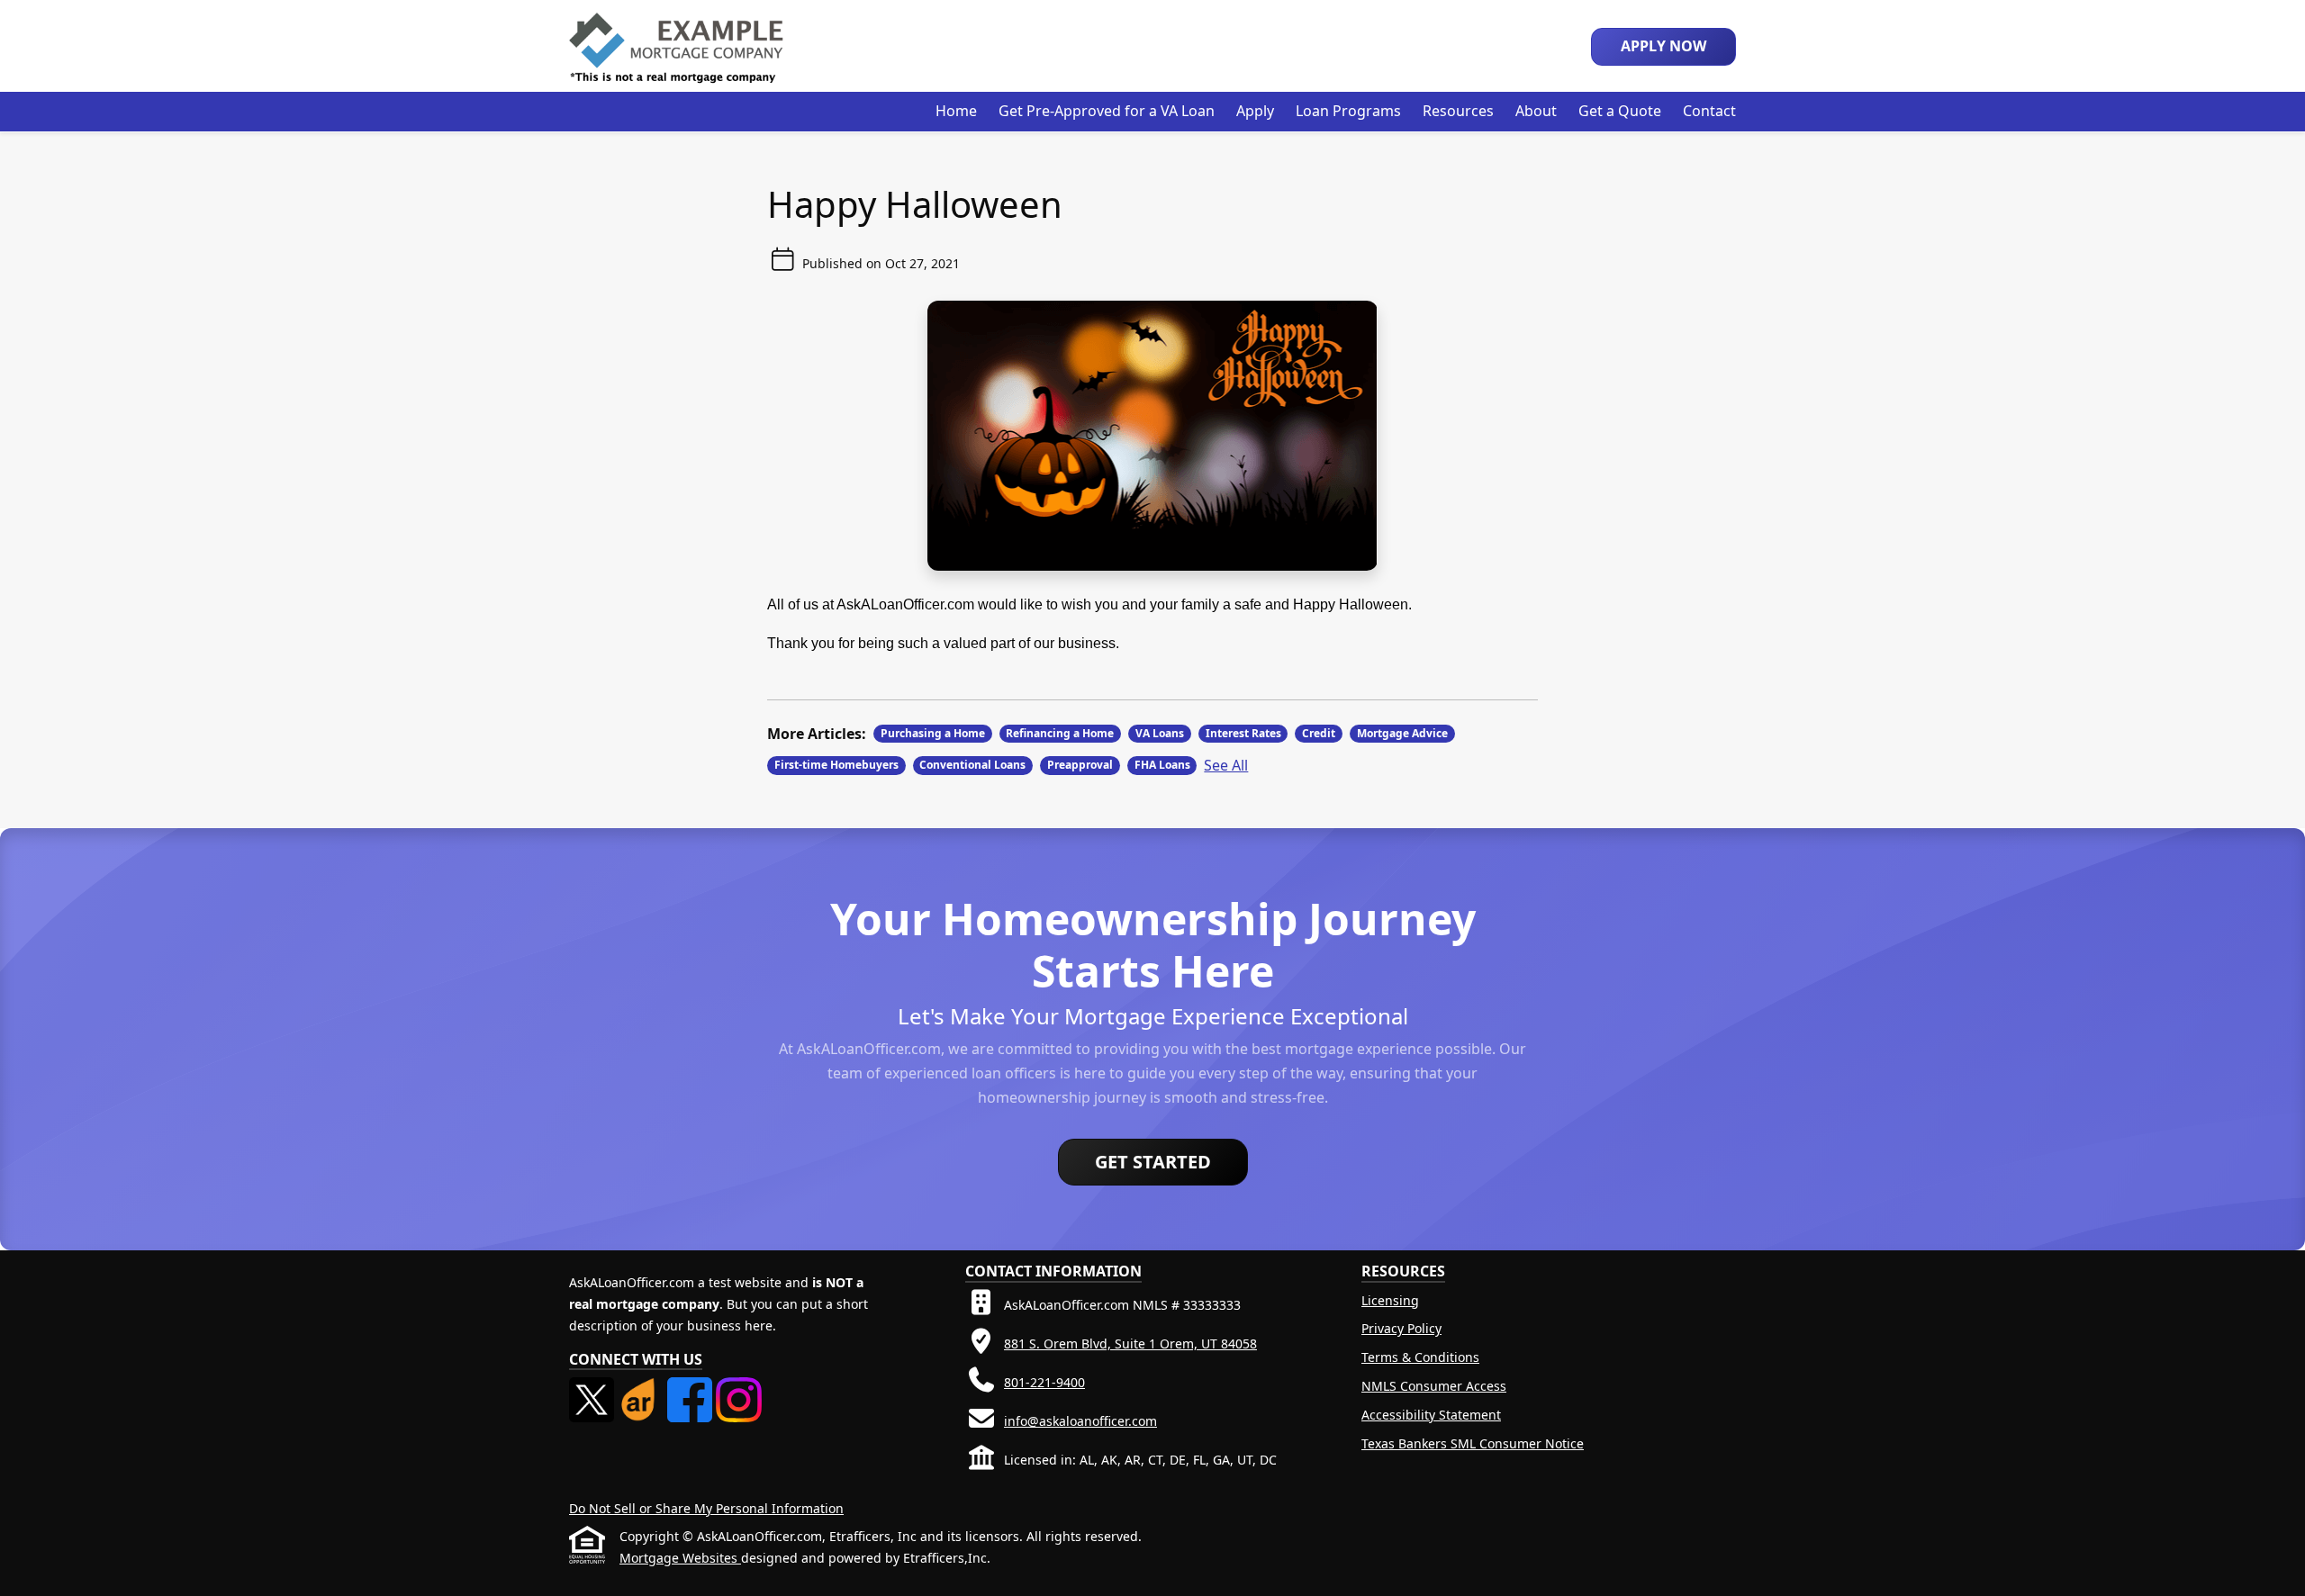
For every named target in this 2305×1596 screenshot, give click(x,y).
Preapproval (1080, 765)
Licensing (1390, 1300)
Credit (1319, 733)
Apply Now (1663, 46)
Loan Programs (1348, 111)
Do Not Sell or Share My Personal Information (706, 1508)
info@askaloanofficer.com (1080, 1421)
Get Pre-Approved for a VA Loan (1107, 111)
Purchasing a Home (933, 733)
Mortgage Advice (1402, 733)
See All (1226, 765)
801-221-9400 (1044, 1382)
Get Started (1153, 1162)
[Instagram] (738, 1388)
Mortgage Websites (680, 1558)
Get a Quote (1620, 111)
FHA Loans (1162, 765)
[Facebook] (691, 1388)
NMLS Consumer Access (1434, 1386)
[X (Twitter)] (593, 1388)
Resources (1458, 111)
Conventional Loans (972, 765)
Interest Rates (1243, 733)
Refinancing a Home (1060, 733)
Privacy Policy (1401, 1328)
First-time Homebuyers (836, 765)
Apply (1255, 111)
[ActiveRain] (642, 1388)
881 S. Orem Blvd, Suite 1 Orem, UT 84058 (1130, 1344)
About (1536, 111)
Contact (1709, 111)
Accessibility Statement (1431, 1415)
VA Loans (1160, 733)
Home (956, 111)
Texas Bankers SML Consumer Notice (1473, 1443)
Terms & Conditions (1420, 1357)
